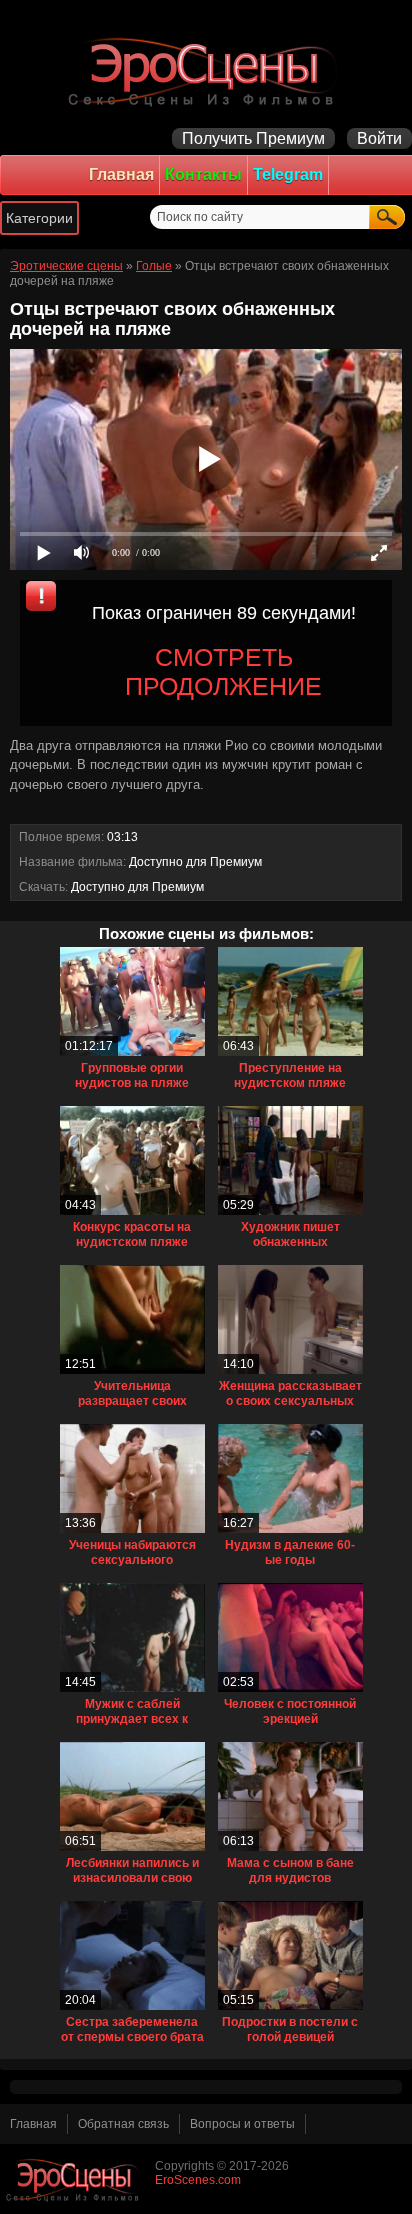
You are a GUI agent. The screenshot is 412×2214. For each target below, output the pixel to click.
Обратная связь (123, 2124)
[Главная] (206, 70)
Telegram (288, 174)
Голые (154, 266)
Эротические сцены (66, 266)
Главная (121, 174)
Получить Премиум (253, 138)
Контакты (203, 174)
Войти (379, 138)
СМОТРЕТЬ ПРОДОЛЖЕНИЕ (223, 671)
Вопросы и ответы (242, 2124)
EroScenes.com (198, 2180)
